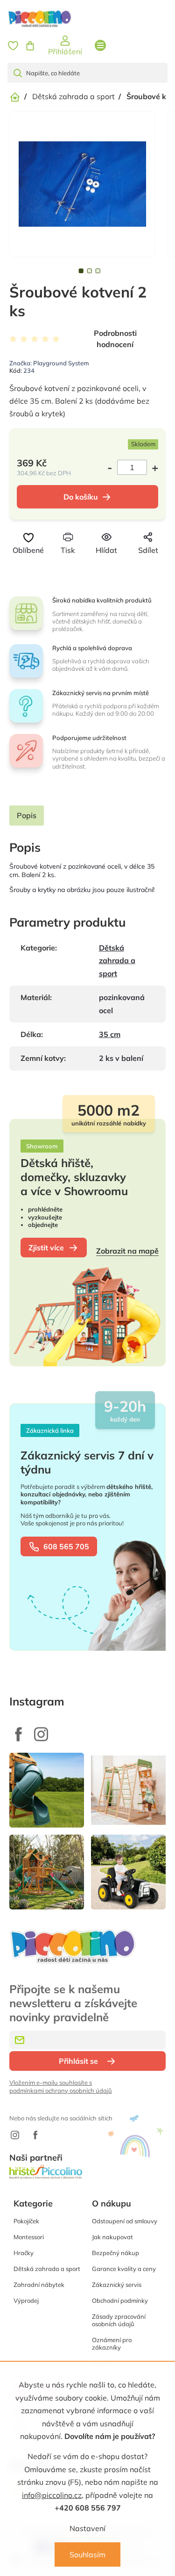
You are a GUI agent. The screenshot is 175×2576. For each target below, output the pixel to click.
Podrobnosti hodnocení (115, 339)
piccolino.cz (41, 1734)
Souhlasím (87, 2554)
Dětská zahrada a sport (117, 961)
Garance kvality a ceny (124, 2269)
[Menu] (100, 45)
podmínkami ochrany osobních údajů (61, 2090)
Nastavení (87, 2528)
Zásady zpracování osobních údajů (119, 2320)
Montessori (29, 2237)
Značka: (49, 363)
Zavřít (103, 567)
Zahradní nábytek (39, 2285)
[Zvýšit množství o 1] (153, 467)
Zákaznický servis (117, 2285)
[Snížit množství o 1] (112, 467)
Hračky (24, 2253)
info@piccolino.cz (52, 2495)
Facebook (19, 1734)
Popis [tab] (27, 815)
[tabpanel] (82, 184)
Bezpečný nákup (115, 2253)
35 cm (110, 1034)
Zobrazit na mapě (127, 1251)
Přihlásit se (78, 2061)
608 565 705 (66, 1546)
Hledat (21, 73)
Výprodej (26, 2300)
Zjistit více (46, 1248)
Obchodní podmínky (120, 2300)
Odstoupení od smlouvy (125, 2221)
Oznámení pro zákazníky (112, 2344)
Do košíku (81, 497)
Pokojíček (26, 2221)
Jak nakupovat (112, 2237)
